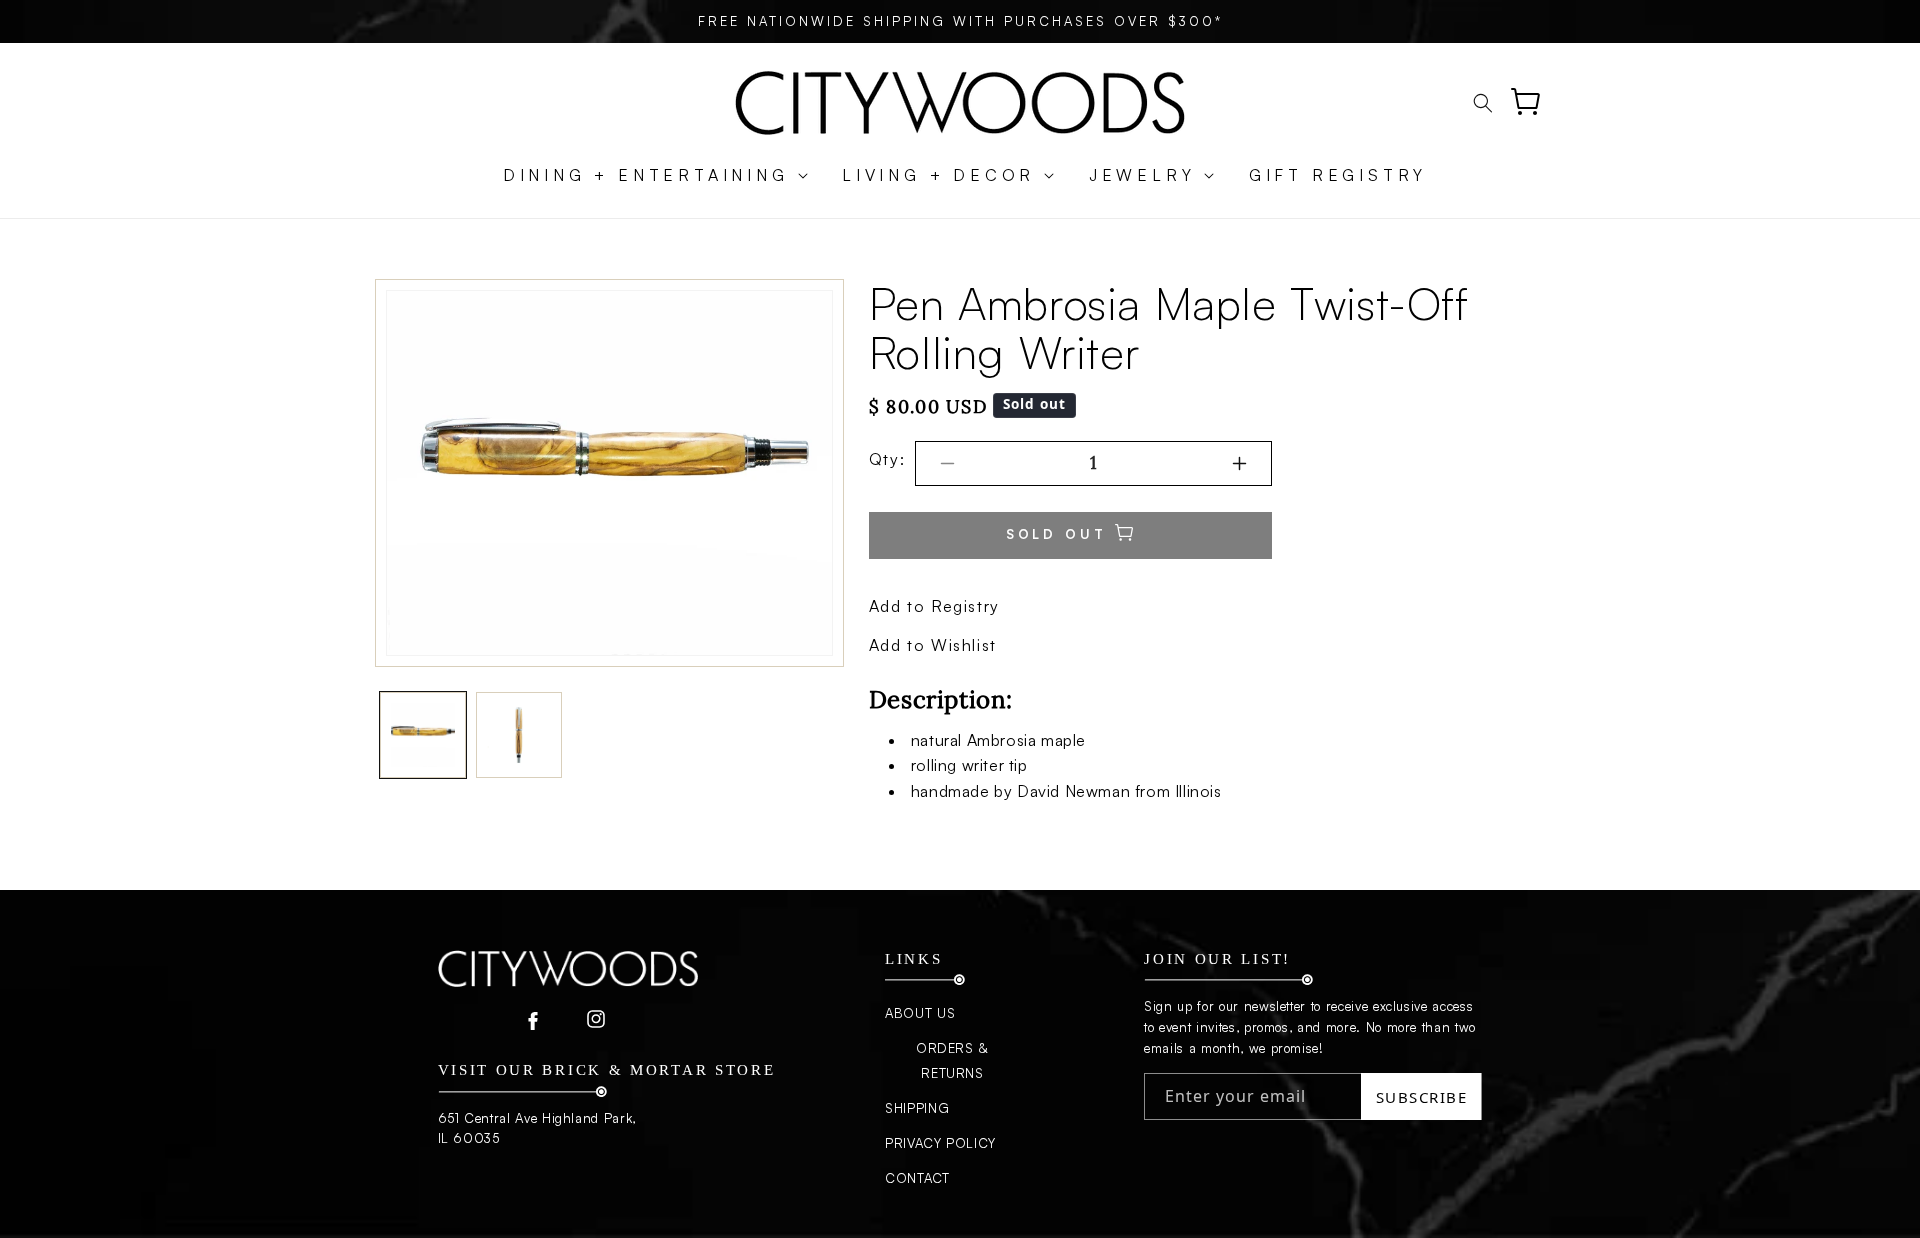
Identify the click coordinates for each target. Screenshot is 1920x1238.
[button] (645, 175)
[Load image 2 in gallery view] (519, 735)
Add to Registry (934, 606)
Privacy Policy (940, 1143)
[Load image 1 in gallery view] (423, 735)
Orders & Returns (952, 1060)
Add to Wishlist (933, 645)
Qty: (887, 459)
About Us (920, 1013)
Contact (917, 1178)
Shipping (917, 1108)
